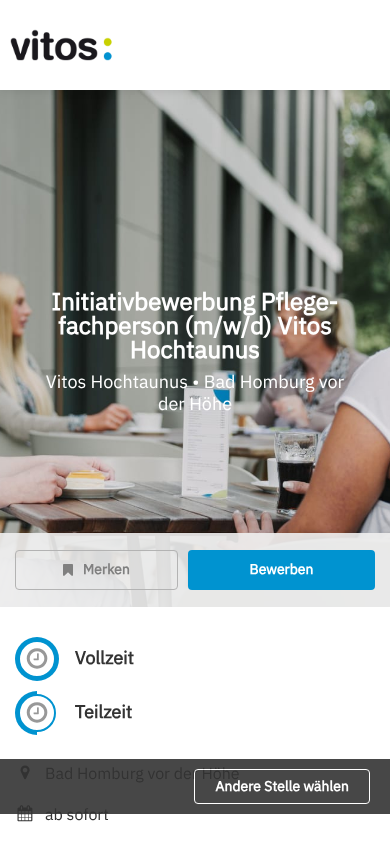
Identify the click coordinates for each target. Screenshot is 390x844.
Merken (106, 569)
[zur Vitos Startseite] (80, 45)
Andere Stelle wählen (282, 786)
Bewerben (281, 569)
